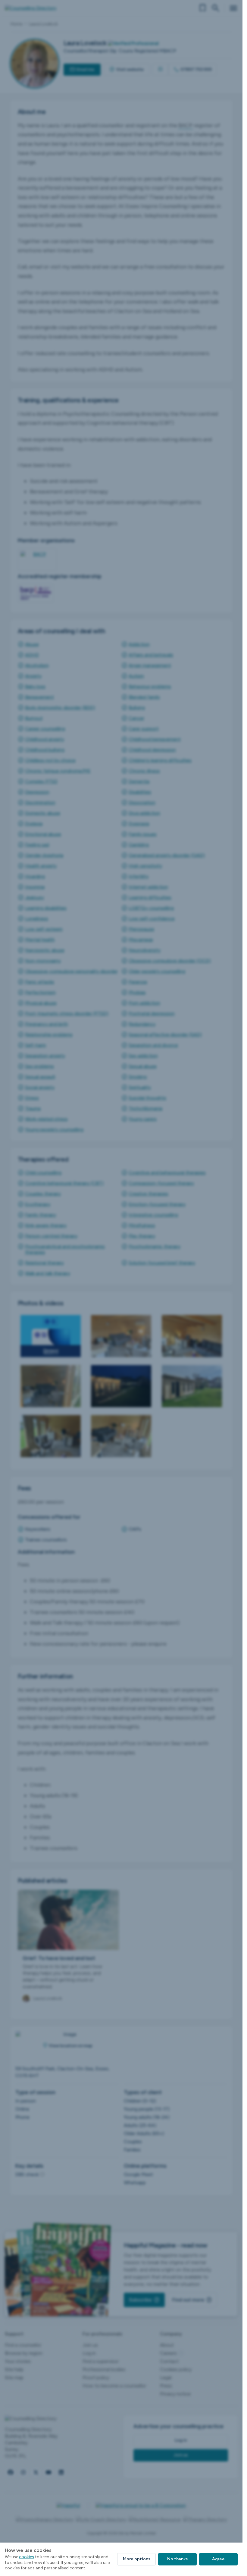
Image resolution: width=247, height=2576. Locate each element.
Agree (218, 2559)
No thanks (177, 2559)
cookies (27, 2557)
